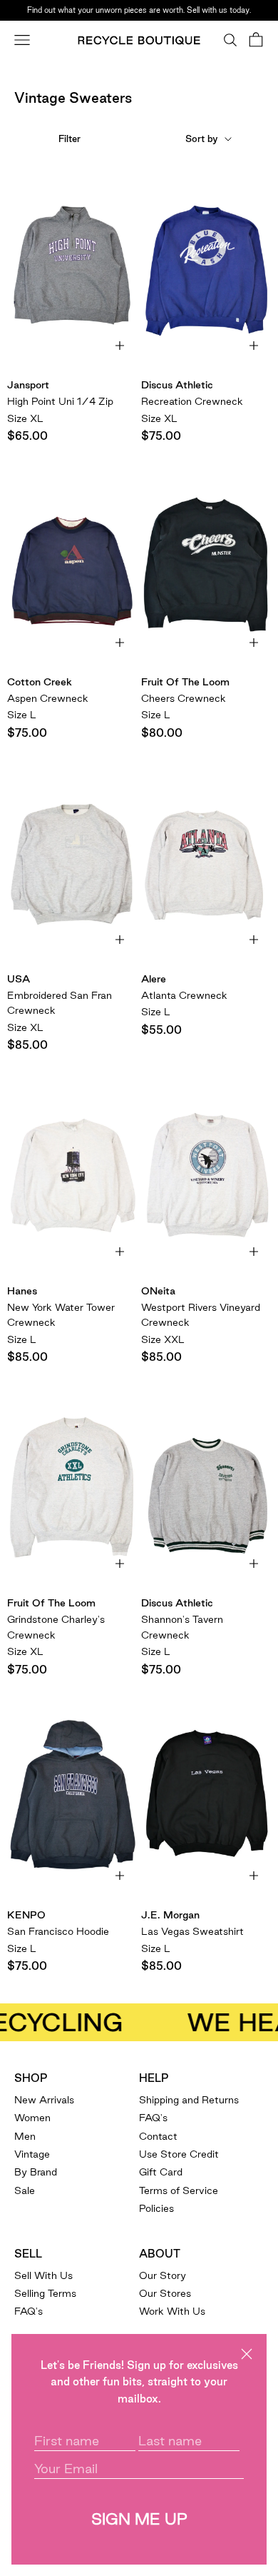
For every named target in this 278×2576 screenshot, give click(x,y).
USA (19, 979)
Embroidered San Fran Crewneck (60, 1003)
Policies (156, 2208)
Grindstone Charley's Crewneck (56, 1627)
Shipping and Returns (189, 2100)
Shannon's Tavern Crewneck (182, 1627)
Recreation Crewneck (192, 401)
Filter (69, 139)
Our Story (163, 2275)
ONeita (158, 1291)
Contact (158, 2136)
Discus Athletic (177, 385)
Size (25, 418)
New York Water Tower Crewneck (61, 1315)
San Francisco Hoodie (58, 1931)
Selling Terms (45, 2293)
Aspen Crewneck (48, 698)
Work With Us (172, 2311)
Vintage (32, 2154)
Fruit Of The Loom (185, 682)
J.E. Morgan (170, 1915)
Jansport (28, 385)
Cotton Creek (40, 682)
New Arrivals (44, 2100)
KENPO (26, 1915)
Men (25, 2136)
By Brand (36, 2172)
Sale (25, 2190)
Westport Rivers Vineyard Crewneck (201, 1315)
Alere (154, 979)
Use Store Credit (179, 2154)
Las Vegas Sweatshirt (192, 1931)
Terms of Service (179, 2190)
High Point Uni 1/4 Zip (60, 401)
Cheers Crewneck (184, 698)
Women (32, 2118)
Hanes (22, 1291)
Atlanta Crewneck (184, 995)
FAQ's (153, 2118)
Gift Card (161, 2172)
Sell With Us (43, 2275)
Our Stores (165, 2293)
